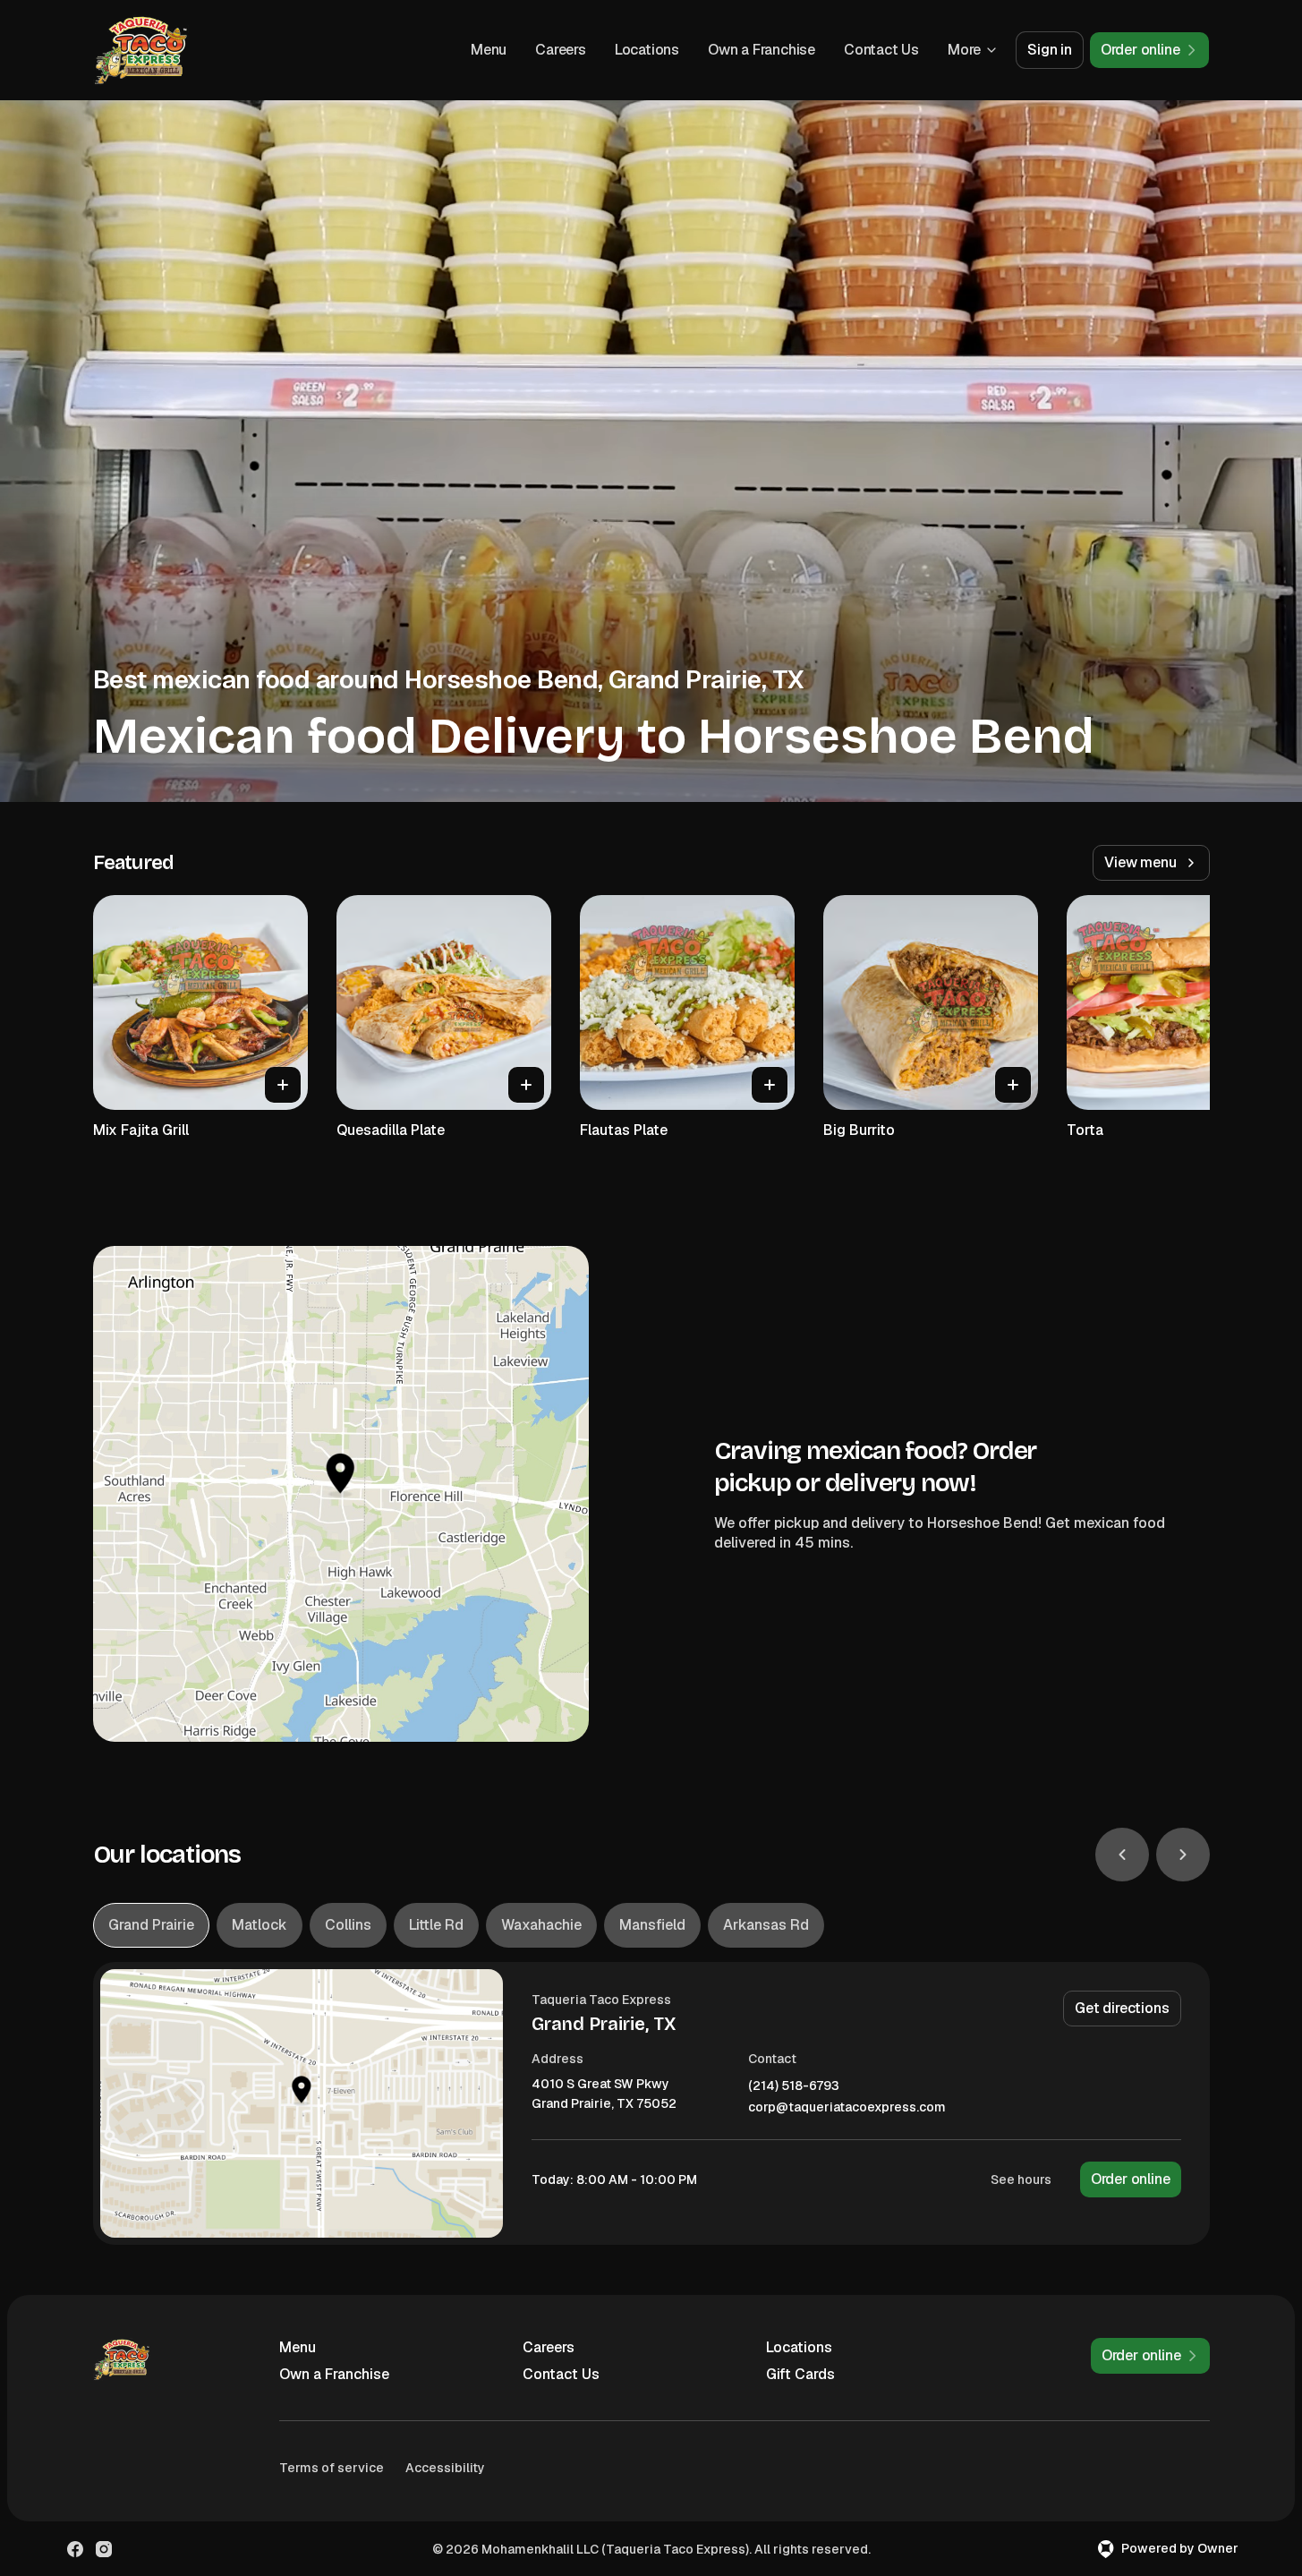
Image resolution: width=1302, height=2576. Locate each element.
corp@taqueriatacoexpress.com (847, 2107)
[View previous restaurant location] (1122, 1855)
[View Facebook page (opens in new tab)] (75, 2549)
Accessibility (445, 2468)
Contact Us (881, 50)
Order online (1131, 2179)
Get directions (1122, 2008)
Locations (647, 50)
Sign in (1050, 50)
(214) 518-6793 (794, 2086)
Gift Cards (800, 2374)
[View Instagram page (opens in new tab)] (104, 2549)
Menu (489, 50)
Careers (561, 50)
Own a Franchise (762, 50)
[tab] (151, 1925)
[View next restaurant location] (1183, 1855)
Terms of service (332, 2468)
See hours (1021, 2179)
